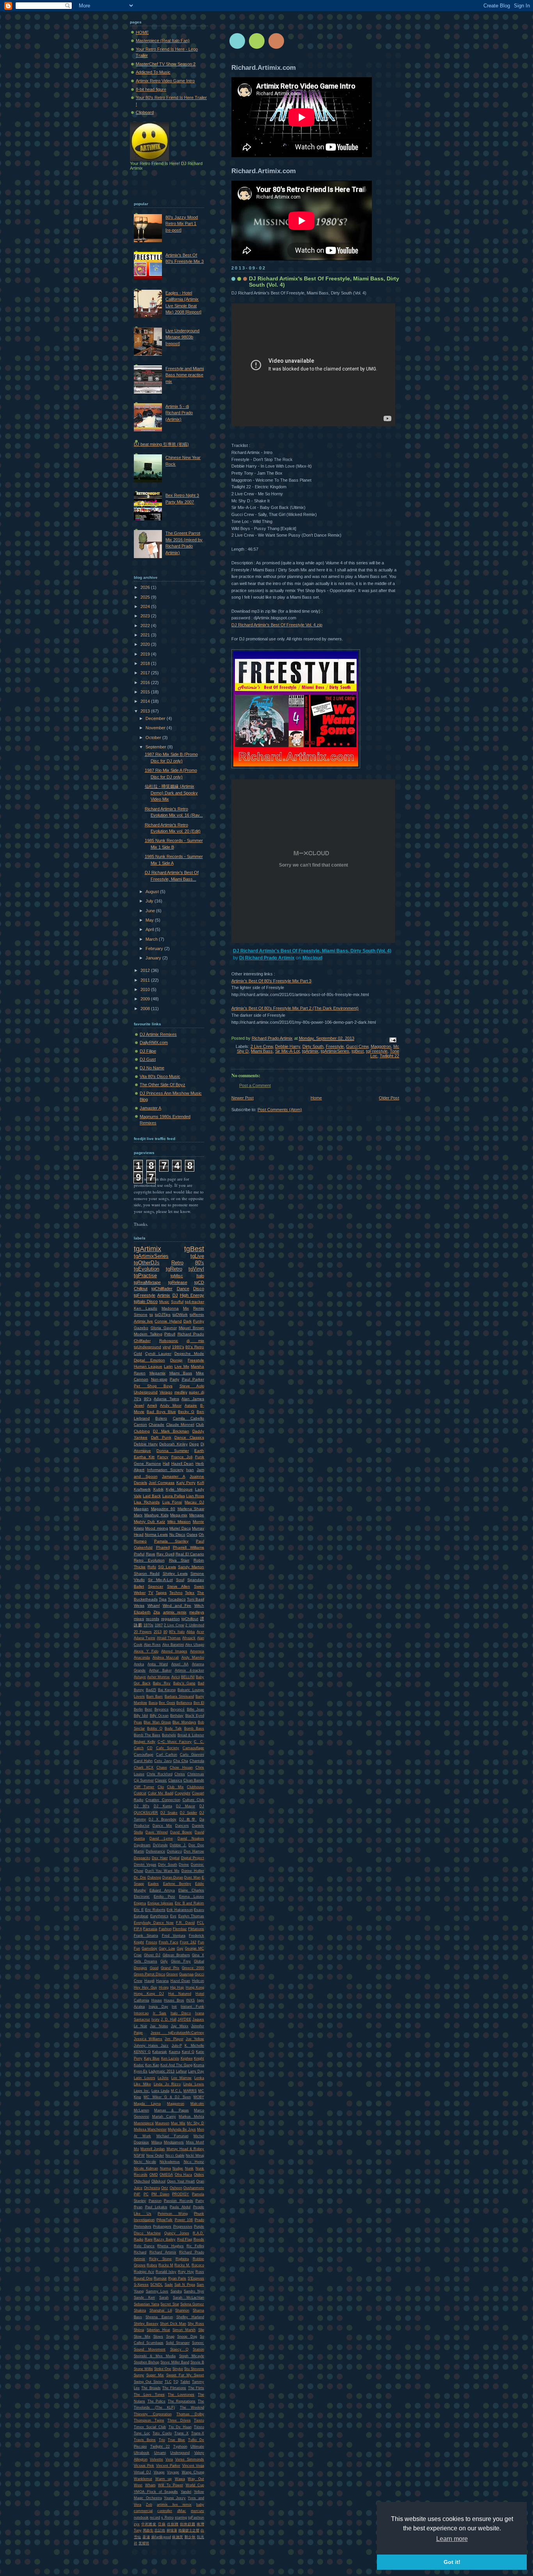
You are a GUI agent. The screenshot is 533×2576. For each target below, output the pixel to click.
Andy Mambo (193, 1658)
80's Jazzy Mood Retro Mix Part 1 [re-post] (182, 224)
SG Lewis (167, 1567)
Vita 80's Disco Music (160, 1076)
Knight (199, 2058)
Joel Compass (162, 1483)
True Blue (176, 2440)
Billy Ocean (159, 1716)
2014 (146, 701)
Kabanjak (160, 2052)
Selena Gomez (192, 2304)
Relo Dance (144, 2246)
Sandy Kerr (144, 2298)
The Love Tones (149, 2395)
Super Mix (155, 2375)
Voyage (173, 2472)
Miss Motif (195, 2142)
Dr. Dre (140, 1877)
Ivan (190, 1470)
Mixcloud (312, 958)
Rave (151, 1554)
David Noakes (191, 1838)
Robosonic (169, 1341)
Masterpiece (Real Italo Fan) (163, 41)
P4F (137, 2194)
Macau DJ (194, 1502)
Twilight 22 (389, 1056)
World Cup (195, 2485)
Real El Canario (190, 1554)
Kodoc (139, 2065)
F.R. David (185, 1923)
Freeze (152, 1942)
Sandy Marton (191, 1567)
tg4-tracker (195, 1302)
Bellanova (184, 1703)
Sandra (176, 2291)
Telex (190, 1593)
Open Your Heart (181, 2181)
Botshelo (169, 1735)
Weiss (139, 1605)
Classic (161, 1780)
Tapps (161, 1593)
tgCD (199, 1282)
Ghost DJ (152, 1955)
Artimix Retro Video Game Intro (165, 81)
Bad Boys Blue (161, 1412)
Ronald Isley (166, 2272)
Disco (199, 1289)
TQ (176, 2382)
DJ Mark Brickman (171, 1431)
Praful (139, 1554)
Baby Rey (162, 1683)
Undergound (180, 2453)
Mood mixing (156, 1528)
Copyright (183, 1793)
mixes (139, 1619)
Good (154, 1968)
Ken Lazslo (170, 2058)
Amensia (197, 1651)
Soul (180, 1580)
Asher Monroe (158, 1677)
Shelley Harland (190, 2317)
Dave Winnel (157, 1832)
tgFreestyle (377, 1051)
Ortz (165, 2188)
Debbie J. (178, 1845)
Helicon (198, 1981)
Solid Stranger (178, 2343)
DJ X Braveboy (163, 1819)
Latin (168, 1366)
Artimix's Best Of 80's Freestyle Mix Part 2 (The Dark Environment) (295, 1008)
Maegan (141, 1509)
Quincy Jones (177, 2233)
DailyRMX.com (154, 1042)
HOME (142, 32)
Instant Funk (192, 2007)
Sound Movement (150, 2349)
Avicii (176, 1677)
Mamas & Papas (171, 2110)
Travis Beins (145, 2440)
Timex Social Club (150, 2427)
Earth (199, 1451)
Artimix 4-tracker (189, 1670)
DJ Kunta (163, 1806)
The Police (157, 2401)
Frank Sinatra (146, 1936)
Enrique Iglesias (161, 1903)
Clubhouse (195, 1787)
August (153, 892)
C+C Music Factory (175, 1742)
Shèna (139, 2330)
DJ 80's (142, 1806)
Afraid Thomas (169, 1638)
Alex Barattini (173, 1645)
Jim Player (174, 2039)
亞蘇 (162, 2524)
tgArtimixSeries (335, 1051)
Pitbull (170, 1334)
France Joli (182, 1457)
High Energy (192, 1295)
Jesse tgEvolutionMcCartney (177, 2033)
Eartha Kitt (144, 1457)
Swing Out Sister (148, 2382)
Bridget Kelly (145, 1742)
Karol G (188, 2052)
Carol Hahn (143, 1761)
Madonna (170, 1308)
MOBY (199, 2097)
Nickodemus (170, 2162)
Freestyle (335, 1046)
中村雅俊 (149, 2524)
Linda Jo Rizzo (167, 2084)
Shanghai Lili (161, 2310)
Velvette (156, 2459)
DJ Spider (188, 1813)
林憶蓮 (172, 2530)
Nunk (189, 2168)
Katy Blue (152, 2058)
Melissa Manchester (150, 2129)
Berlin (138, 1709)
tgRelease (178, 1282)
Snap (170, 2337)
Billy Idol (141, 1716)
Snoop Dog (187, 2337)
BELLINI (188, 1677)
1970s (148, 1625)
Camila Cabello (188, 1418)
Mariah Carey (164, 2117)
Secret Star (170, 2304)
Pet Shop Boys (153, 1386)
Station (198, 2349)
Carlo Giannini (192, 1755)
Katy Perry (186, 1483)
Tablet (185, 2382)
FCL (201, 1923)
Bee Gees (167, 1703)
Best (148, 1709)
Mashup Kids (156, 1515)
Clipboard (145, 112)
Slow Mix (142, 2337)
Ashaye (140, 1677)
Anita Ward (158, 1664)
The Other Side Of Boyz (163, 1085)
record (155, 2517)
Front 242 (188, 1942)
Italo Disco (181, 2013)
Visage (159, 2472)
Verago (166, 1392)
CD (150, 1748)
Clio (161, 1787)
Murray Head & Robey (186, 2149)
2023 (146, 616)
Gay (180, 1948)
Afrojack (189, 1638)
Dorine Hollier (193, 1871)
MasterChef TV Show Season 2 (166, 64)
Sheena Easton (159, 2317)
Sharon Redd (147, 1573)
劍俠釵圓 (187, 2524)
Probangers (162, 2227)
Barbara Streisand (179, 1697)
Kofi (201, 1483)
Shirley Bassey (146, 2324)
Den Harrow (194, 1851)
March (152, 939)
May (150, 920)
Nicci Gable (175, 2156)
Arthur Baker (160, 1670)
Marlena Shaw (191, 1509)
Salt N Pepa (185, 2285)
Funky (199, 1321)
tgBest (358, 1051)
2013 (146, 711)
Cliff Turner (144, 1787)
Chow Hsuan (181, 1768)
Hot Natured (180, 1994)
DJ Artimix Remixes (158, 1034)
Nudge (178, 2168)
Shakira (140, 2310)
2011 (146, 980)
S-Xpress (141, 2285)
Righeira (182, 2259)
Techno (176, 1593)
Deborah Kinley (173, 1444)
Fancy (163, 1457)
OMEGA (166, 2175)
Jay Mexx (180, 2026)
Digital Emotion (149, 1360)
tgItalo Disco (146, 1301)
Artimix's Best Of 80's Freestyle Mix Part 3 (271, 981)
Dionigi (176, 1360)
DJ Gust (148, 1059)
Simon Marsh (184, 2330)
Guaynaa (186, 1974)
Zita (157, 1612)
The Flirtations (174, 2388)
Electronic (142, 1897)
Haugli (149, 1981)
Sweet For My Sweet (185, 2375)
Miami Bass (262, 1051)
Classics (175, 1780)
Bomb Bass (194, 1729)
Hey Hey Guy (146, 1987)
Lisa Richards (147, 1502)
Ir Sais (160, 2013)
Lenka (199, 2078)
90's (148, 1399)
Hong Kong (195, 1987)
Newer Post (243, 1098)
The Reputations (182, 2401)
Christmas (196, 1774)
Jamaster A (150, 1108)
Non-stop (159, 1379)
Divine (184, 1865)
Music (164, 1302)
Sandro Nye (194, 2291)
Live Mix (182, 1366)
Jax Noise (159, 2026)
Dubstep (154, 1877)
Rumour (160, 2278)
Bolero (161, 1418)
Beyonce (162, 1709)
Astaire (191, 1405)
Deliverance (155, 1851)
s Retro (167, 2517)
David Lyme (161, 1838)
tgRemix (197, 1315)
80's (200, 1263)
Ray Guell (165, 1554)
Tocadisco (177, 1599)
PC (146, 2194)
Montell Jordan (153, 2149)
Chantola (197, 1761)
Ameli (152, 1405)
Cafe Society (168, 1748)
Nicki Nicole (145, 2162)
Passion (155, 2201)
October (154, 738)
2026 (146, 587)
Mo (136, 2149)
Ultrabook (142, 2453)
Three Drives (179, 2420)
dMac (182, 2511)
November (156, 728)
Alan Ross (153, 1645)
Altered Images (174, 1651)
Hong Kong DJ (149, 1994)
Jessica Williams (148, 2039)
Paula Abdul (180, 2207)
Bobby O (155, 1729)
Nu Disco (177, 1534)
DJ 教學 (188, 1819)
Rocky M (166, 2265)
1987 (159, 1625)
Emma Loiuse (192, 1897)
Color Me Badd (160, 1793)
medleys (197, 1612)
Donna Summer (173, 1451)
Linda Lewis (194, 2084)
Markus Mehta (191, 2117)
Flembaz (180, 1929)
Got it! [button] (452, 2562)
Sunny (139, 2375)
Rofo (152, 1567)
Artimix (164, 1295)
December (156, 718)
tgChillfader (162, 1289)
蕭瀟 (146, 2537)
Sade (169, 2285)
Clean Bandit (194, 1780)
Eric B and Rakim (189, 1903)
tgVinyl (196, 1269)
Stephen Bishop (147, 2362)
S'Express (196, 2278)
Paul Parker (193, 1379)
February (155, 948)
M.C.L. (177, 2091)
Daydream (142, 1845)
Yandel (186, 2492)
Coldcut (140, 1793)
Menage (197, 1515)
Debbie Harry (288, 1046)
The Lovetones (181, 2395)
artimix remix (175, 1612)
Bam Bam (155, 1697)
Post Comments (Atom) (280, 1110)
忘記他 (160, 2530)
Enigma (140, 1903)
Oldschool (142, 2181)
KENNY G (142, 2052)
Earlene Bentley (177, 1884)
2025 (146, 597)
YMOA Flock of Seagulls (156, 2492)
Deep (194, 1444)
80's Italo (177, 1632)
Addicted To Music (153, 72)
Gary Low (167, 1948)
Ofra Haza (184, 2175)
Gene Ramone (147, 1464)
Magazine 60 (163, 1509)
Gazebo (141, 1328)
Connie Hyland (168, 1321)
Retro (177, 1263)
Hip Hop (177, 1987)
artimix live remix (174, 2505)
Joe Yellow (195, 2039)
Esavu (199, 1910)
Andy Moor (171, 1405)
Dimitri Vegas (145, 1865)
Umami (160, 2453)
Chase (162, 1768)
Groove (172, 1974)
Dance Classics (189, 1437)
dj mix (195, 1341)
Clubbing (142, 1431)
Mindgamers (174, 2142)
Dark (187, 1321)
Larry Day (196, 2071)
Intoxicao (141, 2013)
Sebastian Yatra (147, 2304)
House (157, 2000)
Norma (165, 2168)
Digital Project (193, 1858)
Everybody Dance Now (154, 1923)
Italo (200, 1276)
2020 (146, 644)
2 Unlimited (195, 1625)
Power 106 (184, 2220)
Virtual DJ (142, 2472)
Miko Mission (179, 1522)
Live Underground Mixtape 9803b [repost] (182, 337)
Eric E (139, 1910)
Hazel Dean (180, 1981)
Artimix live (143, 1321)
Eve (173, 1916)
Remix (199, 1308)
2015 (146, 692)
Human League (148, 1366)
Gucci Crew (357, 1046)
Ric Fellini (195, 2246)
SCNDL (156, 2285)
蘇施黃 (178, 2537)
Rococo (198, 2265)
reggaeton (171, 1619)
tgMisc (177, 1276)
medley (181, 1392)
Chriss (180, 1774)
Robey (152, 2265)
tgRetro (174, 1269)
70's (138, 1399)
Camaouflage (193, 1748)
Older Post (389, 1098)
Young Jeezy (175, 2498)
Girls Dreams (146, 1961)
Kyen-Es (141, 2071)
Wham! (154, 1605)
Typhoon (180, 2447)
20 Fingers (143, 1632)
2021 (146, 635)
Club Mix (175, 1787)
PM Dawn (160, 2194)
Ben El (199, 1703)
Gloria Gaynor (164, 1328)
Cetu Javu (163, 1761)
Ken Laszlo (146, 1308)
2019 (146, 654)
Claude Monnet (180, 1425)
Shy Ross (196, 2324)
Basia (153, 1703)
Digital (174, 1858)
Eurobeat (141, 1916)
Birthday (177, 1716)
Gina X (198, 1955)
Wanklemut (143, 2479)
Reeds (199, 2239)
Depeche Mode (189, 1354)
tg (151, 1315)
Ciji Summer (144, 1780)
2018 (146, 663)
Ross (200, 2272)
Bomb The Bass (147, 1735)
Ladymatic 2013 (162, 2071)
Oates (192, 1534)
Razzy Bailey (165, 2239)
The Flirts (196, 2388)
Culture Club (193, 1800)
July (150, 901)
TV (151, 1593)
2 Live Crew (262, 1046)
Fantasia (150, 1929)
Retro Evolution (149, 1560)
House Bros (174, 2000)
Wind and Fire (177, 1605)
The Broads (151, 2388)
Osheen (176, 2188)
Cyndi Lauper (158, 1354)
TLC (168, 2382)
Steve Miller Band (175, 2362)
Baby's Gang (184, 1683)
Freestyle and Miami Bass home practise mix (185, 375)
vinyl (167, 1347)
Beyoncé (178, 1709)
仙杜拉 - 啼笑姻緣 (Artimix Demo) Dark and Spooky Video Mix (171, 793)
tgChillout (190, 1619)
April (150, 929)
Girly (164, 1961)
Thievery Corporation (153, 2414)
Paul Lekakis (156, 2207)
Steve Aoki (192, 1386)
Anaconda (142, 1658)
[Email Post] (392, 1040)
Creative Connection (163, 1800)
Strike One (163, 2369)
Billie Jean (195, 1709)
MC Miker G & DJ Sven (167, 2097)
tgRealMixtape (147, 1282)
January (154, 958)
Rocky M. (182, 2265)
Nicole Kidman (146, 2168)
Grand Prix (170, 1968)
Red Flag (185, 2239)
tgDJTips (163, 1315)
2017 (146, 673)
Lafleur (181, 2071)
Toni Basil (195, 1599)
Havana (162, 1981)
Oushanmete (194, 2188)
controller (165, 2511)
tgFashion (196, 2517)
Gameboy (149, 1948)
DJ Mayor (186, 1806)
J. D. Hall (169, 2019)
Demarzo (174, 1851)
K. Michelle (194, 2046)
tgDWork (180, 1315)
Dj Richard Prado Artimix (267, 958)
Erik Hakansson (179, 1910)
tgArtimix (310, 1051)
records (153, 1619)
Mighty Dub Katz (149, 1522)
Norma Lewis (156, 1534)
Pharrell (163, 1547)
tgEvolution (147, 1269)
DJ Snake (169, 1813)
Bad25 (151, 1690)
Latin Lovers (145, 2078)
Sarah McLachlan (188, 2298)
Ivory (155, 2019)
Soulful (177, 1302)
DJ (175, 1295)
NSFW (139, 2156)
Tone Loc (142, 2433)
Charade (156, 1425)
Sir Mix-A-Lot (287, 1051)
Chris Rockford (160, 1774)
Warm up (164, 2479)
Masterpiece (144, 2123)
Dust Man (192, 1877)
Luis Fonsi (172, 1502)
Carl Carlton (167, 1755)
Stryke (178, 2369)
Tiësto (199, 2427)
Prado (199, 2220)
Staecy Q (179, 2349)
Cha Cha (181, 1761)
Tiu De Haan (180, 2427)
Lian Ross (195, 1496)
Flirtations (196, 1929)
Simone (141, 1315)
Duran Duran (173, 1877)
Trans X (182, 2433)
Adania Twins (166, 1399)
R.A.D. (198, 2233)
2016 (146, 683)
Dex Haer (160, 1858)
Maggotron (381, 1046)
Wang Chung (193, 2472)
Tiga (163, 1599)
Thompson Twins (149, 2420)
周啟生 (148, 2530)
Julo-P (177, 2046)
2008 (146, 1009)
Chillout (141, 1289)
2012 (146, 970)
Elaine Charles (191, 1890)
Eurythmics (159, 1916)
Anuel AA (180, 1664)
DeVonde (160, 1845)
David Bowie (181, 1832)
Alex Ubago (195, 1645)
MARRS (190, 2091)
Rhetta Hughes (170, 2246)
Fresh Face (169, 1942)
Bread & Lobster (191, 1735)
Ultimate (197, 2447)
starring (181, 2517)
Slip (201, 2330)
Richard (140, 2252)
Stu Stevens (194, 2369)
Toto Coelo (162, 2433)
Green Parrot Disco (149, 1974)
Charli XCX (144, 1768)
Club (200, 1425)
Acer (200, 1632)
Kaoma (175, 2052)
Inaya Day (158, 2007)
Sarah (164, 2298)
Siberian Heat (158, 2330)
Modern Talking (148, 1334)
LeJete (163, 2078)
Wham (150, 2485)
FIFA (138, 1929)
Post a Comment (255, 1085)
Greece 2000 (193, 1968)
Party (174, 1379)
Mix (186, 1308)
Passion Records (179, 2201)
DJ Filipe (148, 1051)
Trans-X (198, 2433)
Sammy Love (157, 2291)
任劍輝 (173, 2524)
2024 (146, 606)
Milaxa (157, 2142)
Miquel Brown (191, 1328)
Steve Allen (179, 1586)
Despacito (142, 1858)
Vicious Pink (144, 2466)
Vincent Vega (193, 2466)
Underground (146, 1392)
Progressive (183, 2227)
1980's (178, 1347)
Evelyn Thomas (191, 1916)
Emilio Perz (164, 1897)
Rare (149, 2239)
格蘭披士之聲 (189, 2530)
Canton (140, 1425)
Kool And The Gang (176, 2065)
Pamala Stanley (171, 1541)
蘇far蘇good (161, 2537)
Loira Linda (160, 2091)
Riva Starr (179, 1560)
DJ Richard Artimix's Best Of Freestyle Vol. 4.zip (277, 625)
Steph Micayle (192, 2356)
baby (200, 2505)
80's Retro (195, 1347)
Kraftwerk (142, 1489)
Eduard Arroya (162, 1890)
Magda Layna (147, 2104)
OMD (154, 2175)
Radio (139, 2239)
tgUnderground (147, 1347)
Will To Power (171, 2485)
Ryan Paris (177, 2278)
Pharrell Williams (188, 1547)
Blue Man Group (157, 1722)
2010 (146, 989)
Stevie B (197, 2362)
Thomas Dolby (190, 2414)
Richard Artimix (163, 2252)
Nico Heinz (194, 2162)
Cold (138, 1354)
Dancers (182, 1826)
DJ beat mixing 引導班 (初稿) (161, 444)
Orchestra (152, 2188)
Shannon (182, 2310)
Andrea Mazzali (166, 1658)
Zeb (149, 2505)
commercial (143, 2511)
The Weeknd (192, 2408)
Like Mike (142, 2084)
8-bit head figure (151, 89)
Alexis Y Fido (146, 1651)
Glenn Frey (181, 1961)
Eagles (153, 1884)
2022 (146, 626)
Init (174, 2007)
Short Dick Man (173, 2324)
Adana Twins (145, 1638)
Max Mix (178, 2123)
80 (165, 1632)
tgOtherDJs (147, 1263)
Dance (183, 1289)
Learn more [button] (452, 2539)
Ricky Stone (160, 2259)
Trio (162, 2440)
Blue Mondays (184, 1722)
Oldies (199, 2175)
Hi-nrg (164, 1987)
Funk (200, 1457)
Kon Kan (152, 2065)
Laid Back (152, 1496)
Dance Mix (162, 1826)
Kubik (158, 1489)
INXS (190, 2000)
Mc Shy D (195, 2123)
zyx (137, 2524)
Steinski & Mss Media (155, 2356)
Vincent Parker (168, 2466)
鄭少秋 (190, 2537)
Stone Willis (143, 2369)
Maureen (162, 2123)
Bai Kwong (167, 1690)
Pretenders (143, 2227)
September (156, 747)
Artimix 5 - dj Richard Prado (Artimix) (179, 413)
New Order (155, 2156)
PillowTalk (164, 2220)
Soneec (198, 2343)
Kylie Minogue (179, 1489)
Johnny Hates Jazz (151, 2046)
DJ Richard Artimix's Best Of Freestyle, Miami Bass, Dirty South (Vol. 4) (312, 951)
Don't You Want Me (162, 1871)
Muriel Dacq (180, 1528)
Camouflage (144, 1755)
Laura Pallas (174, 1496)
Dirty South (313, 1046)
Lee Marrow (182, 2078)
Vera (169, 2459)
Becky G (186, 1412)
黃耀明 (144, 2543)
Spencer (155, 1586)
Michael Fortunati (172, 2136)
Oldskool (158, 2181)
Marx (138, 1515)
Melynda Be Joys (182, 2129)
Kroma (199, 2065)
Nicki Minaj (195, 2156)
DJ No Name (152, 1068)
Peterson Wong (173, 2214)
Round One (143, 2278)
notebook (141, 2517)
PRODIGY (180, 2194)
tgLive (197, 1256)
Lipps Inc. (142, 2091)
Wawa (180, 2479)
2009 (146, 999)
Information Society (165, 1470)
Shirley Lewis (175, 1573)
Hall (166, 1464)
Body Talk (173, 1729)
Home (316, 1098)
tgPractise (145, 1276)
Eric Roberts (155, 1910)
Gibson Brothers (176, 1955)
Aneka (139, 1664)
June (151, 911)
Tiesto (199, 2420)
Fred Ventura (174, 1936)
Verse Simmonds (190, 2459)
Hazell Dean (183, 1464)
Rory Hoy (186, 2272)
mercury (197, 2511)
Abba (191, 1632)
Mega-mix (179, 1515)
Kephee (187, 2058)
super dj (196, 1392)
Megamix (157, 1373)
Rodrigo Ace (144, 2272)
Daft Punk (161, 1437)
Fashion (165, 1929)
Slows (158, 2337)
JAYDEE (184, 2019)
